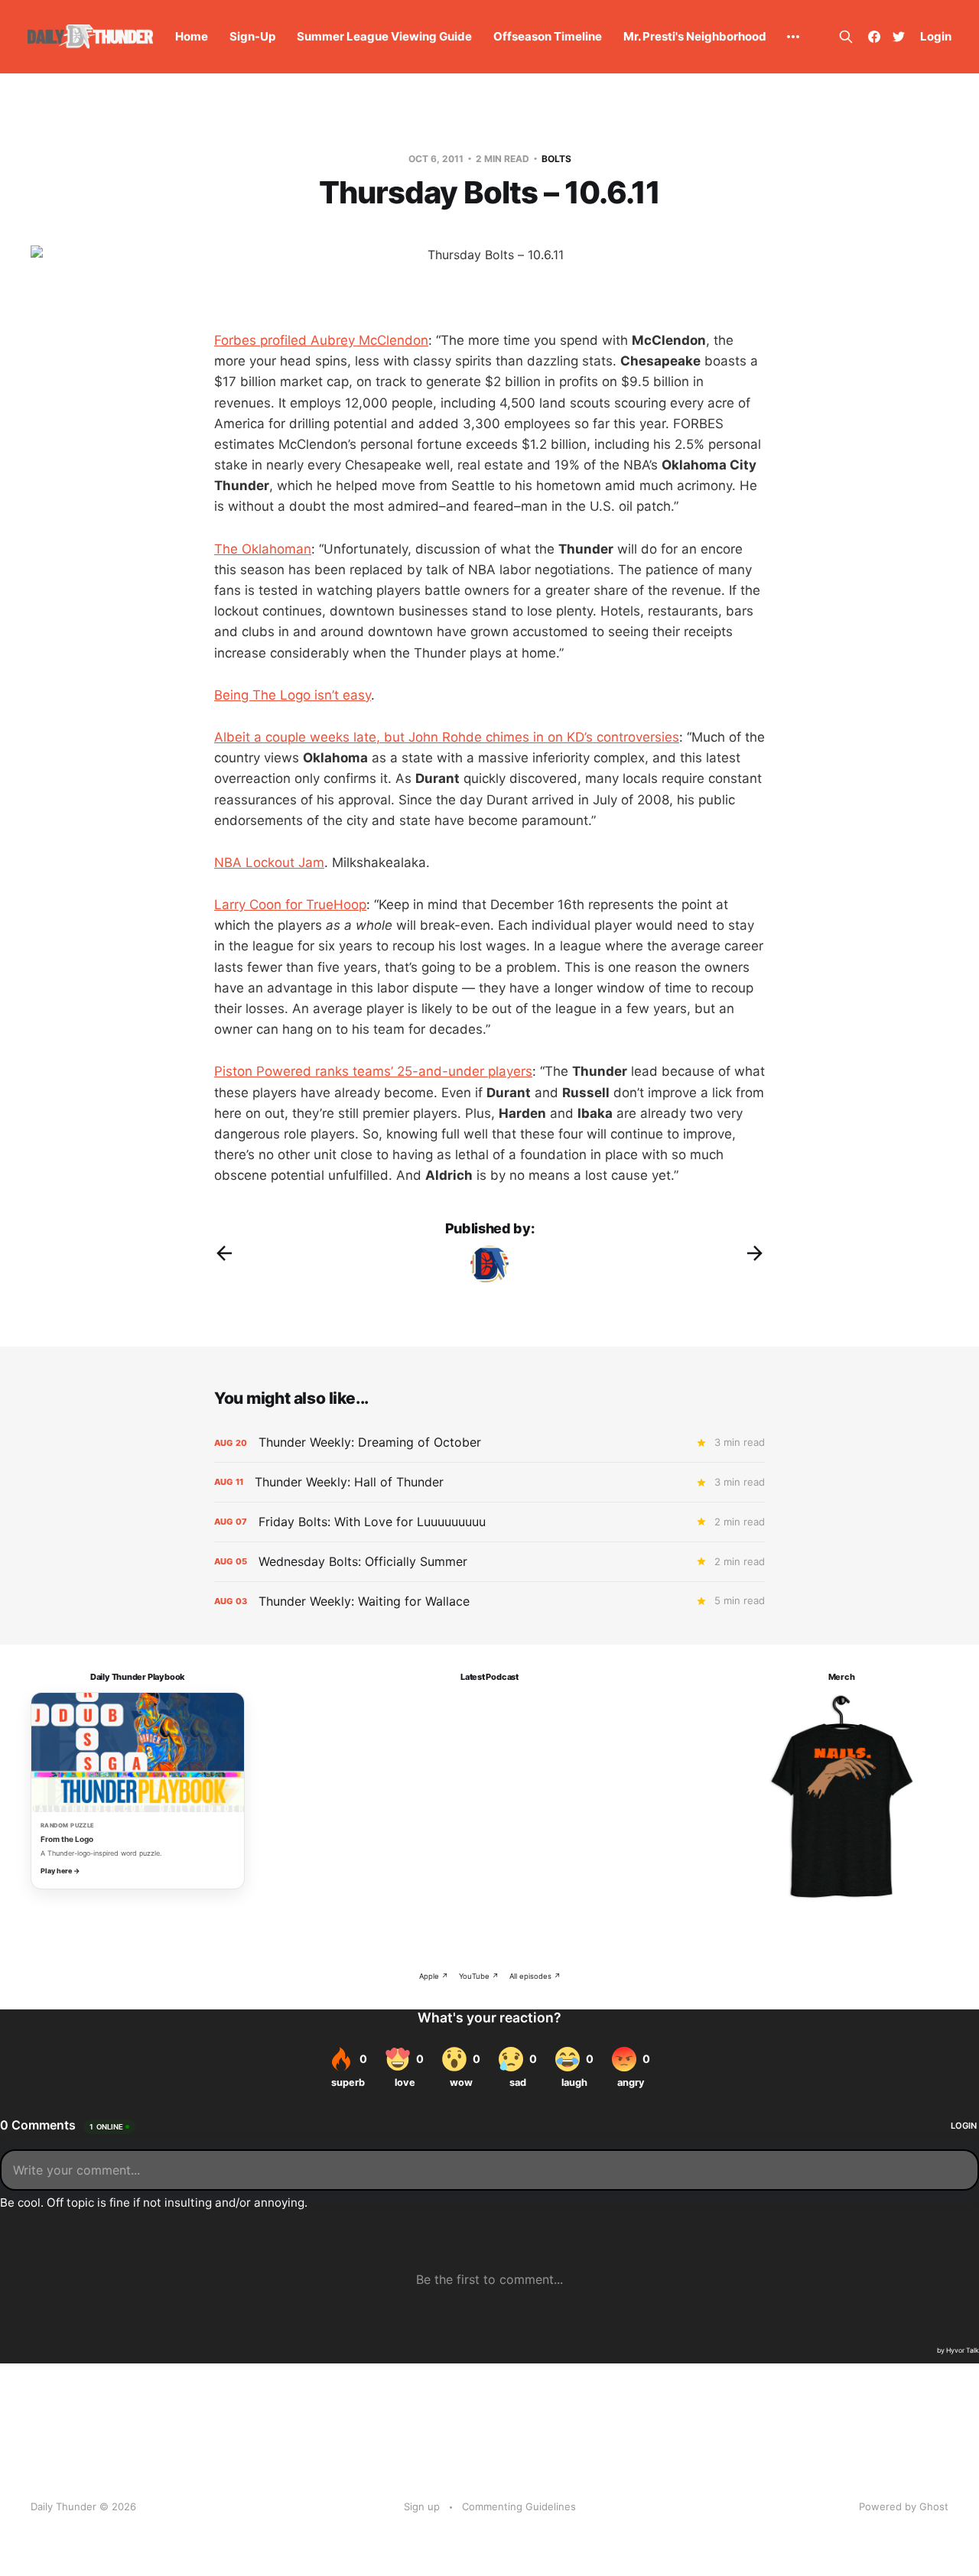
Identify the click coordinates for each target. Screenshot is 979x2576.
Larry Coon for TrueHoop (290, 905)
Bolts (556, 159)
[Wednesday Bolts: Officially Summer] (489, 1562)
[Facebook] (874, 37)
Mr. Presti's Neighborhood (695, 36)
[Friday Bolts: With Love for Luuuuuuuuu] (489, 1522)
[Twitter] (899, 37)
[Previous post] (224, 1253)
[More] (793, 37)
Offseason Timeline (548, 36)
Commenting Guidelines (519, 2506)
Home (192, 36)
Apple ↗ (434, 1976)
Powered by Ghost (904, 2506)
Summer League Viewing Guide (384, 36)
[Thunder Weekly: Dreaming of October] (489, 1442)
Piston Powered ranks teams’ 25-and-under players (373, 1071)
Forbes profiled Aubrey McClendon (321, 340)
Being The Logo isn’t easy (293, 695)
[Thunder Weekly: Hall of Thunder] (489, 1482)
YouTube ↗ (479, 1976)
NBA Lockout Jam (269, 862)
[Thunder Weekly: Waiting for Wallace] (489, 1601)
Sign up (422, 2506)
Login (936, 36)
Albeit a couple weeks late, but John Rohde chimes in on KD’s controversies (447, 737)
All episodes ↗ (535, 1976)
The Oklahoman (263, 549)
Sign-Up (252, 36)
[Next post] (755, 1253)
